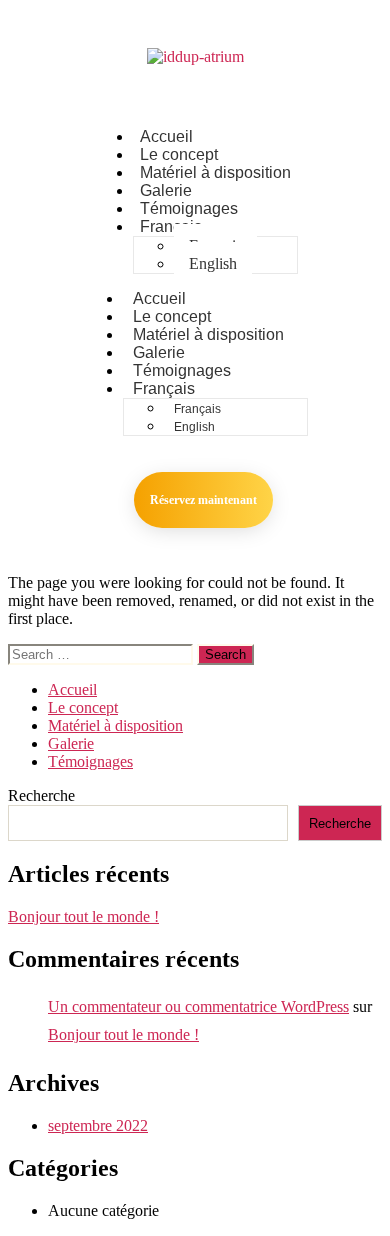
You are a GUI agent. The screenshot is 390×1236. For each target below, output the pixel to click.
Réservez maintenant (203, 500)
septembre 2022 (98, 1125)
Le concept (83, 707)
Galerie (71, 743)
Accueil (72, 689)
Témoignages (90, 761)
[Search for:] (102, 653)
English (213, 263)
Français (171, 226)
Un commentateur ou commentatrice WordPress (198, 1006)
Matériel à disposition (215, 172)
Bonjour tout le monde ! (83, 916)
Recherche (41, 795)
